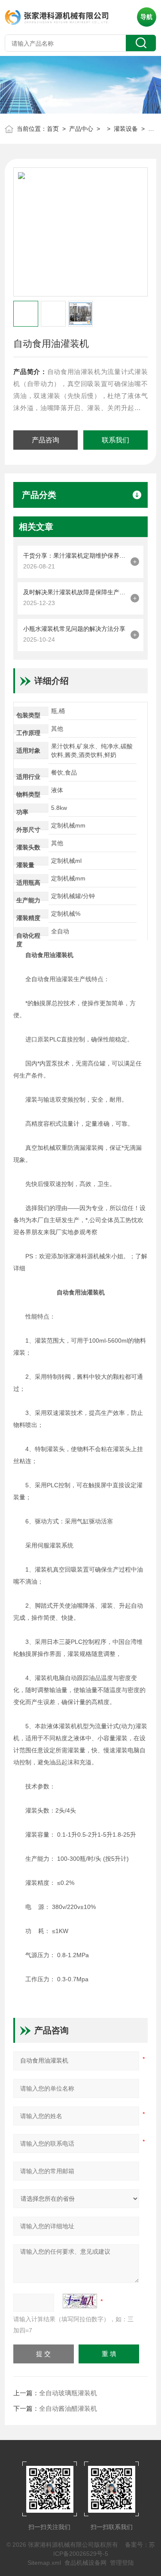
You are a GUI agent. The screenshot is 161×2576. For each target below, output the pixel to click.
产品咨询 (46, 440)
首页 (53, 129)
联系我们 (115, 440)
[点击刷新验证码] (80, 2301)
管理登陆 (122, 2563)
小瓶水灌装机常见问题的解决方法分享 (74, 629)
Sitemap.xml (44, 2563)
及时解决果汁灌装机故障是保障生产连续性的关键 (75, 592)
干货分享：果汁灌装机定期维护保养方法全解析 (75, 556)
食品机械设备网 (85, 2563)
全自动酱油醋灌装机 (68, 2408)
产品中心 (81, 129)
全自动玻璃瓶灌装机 (68, 2393)
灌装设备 (126, 129)
